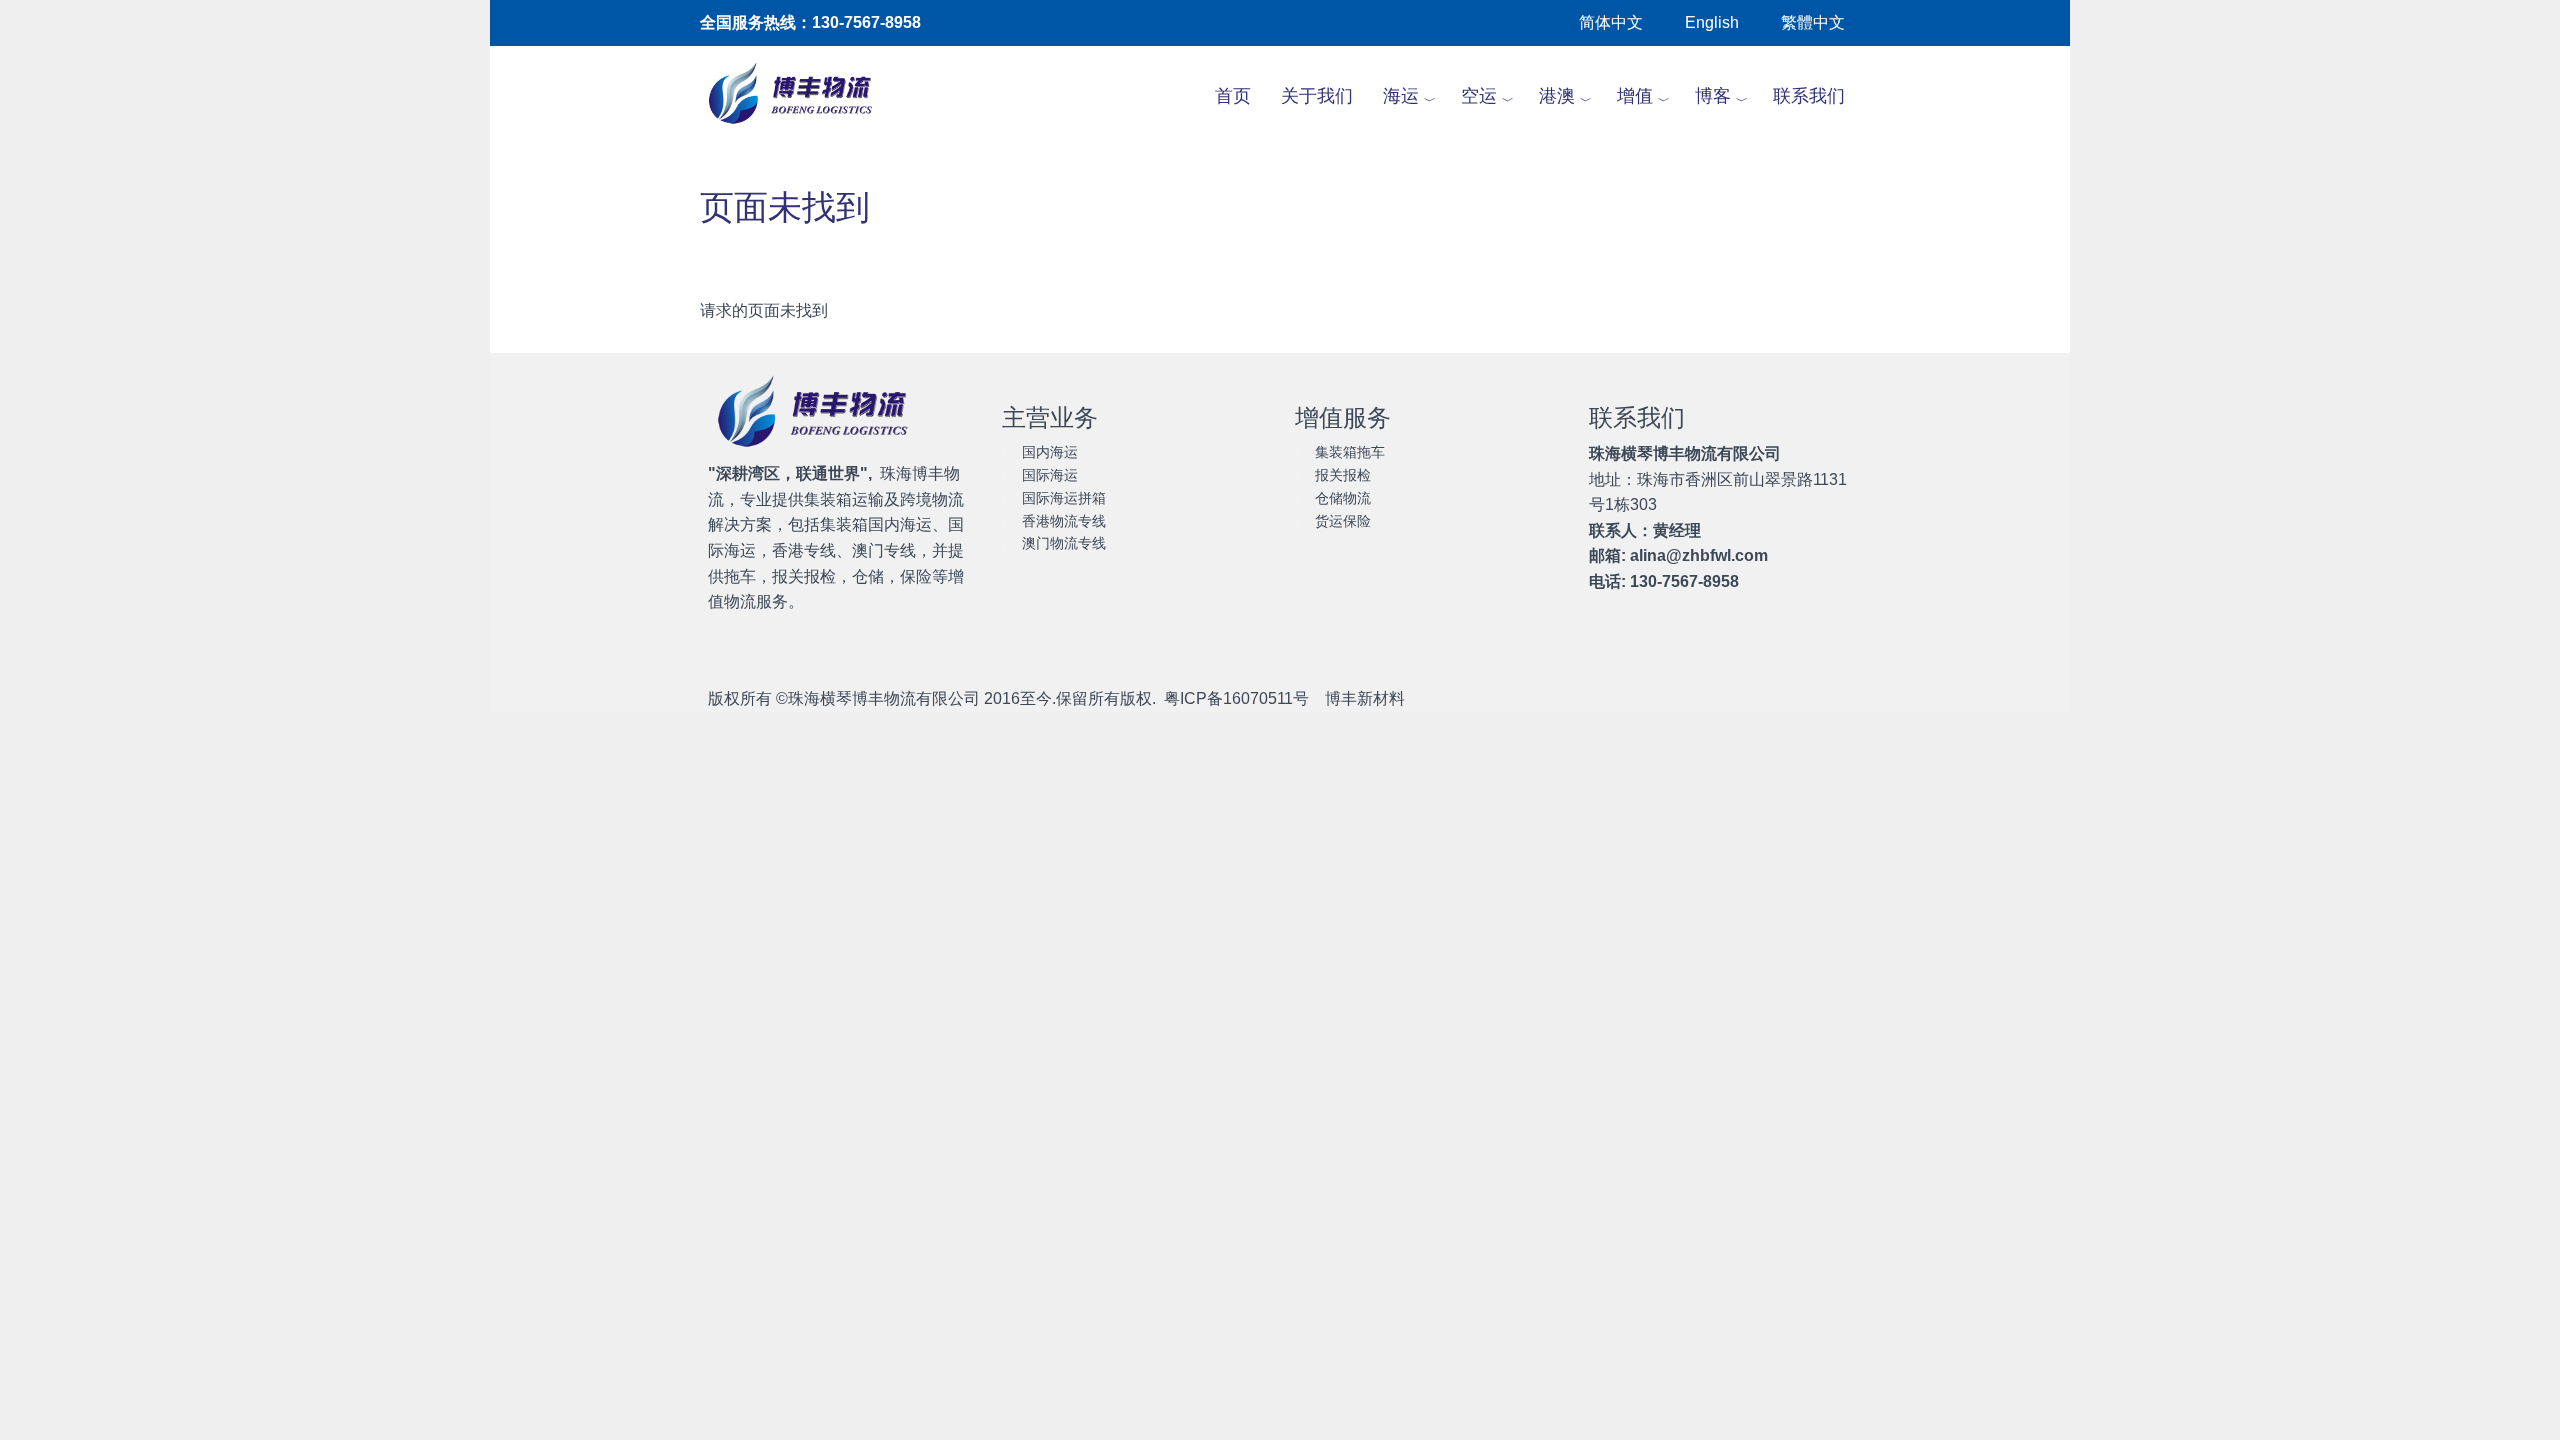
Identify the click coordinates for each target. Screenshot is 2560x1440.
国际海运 (1050, 475)
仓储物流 (1343, 498)
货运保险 (1343, 521)
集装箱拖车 (1350, 452)
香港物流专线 (1064, 521)
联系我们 (1809, 96)
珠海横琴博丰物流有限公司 (884, 698)
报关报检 (1343, 475)
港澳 (1557, 96)
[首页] (801, 96)
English (1712, 22)
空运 (1479, 96)
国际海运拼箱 (1064, 498)
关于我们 (1317, 96)
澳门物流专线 (1064, 543)
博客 (1713, 96)
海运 (1401, 96)
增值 (1635, 96)
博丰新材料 (1365, 698)
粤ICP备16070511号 (1236, 698)
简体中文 (1611, 22)
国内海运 (1050, 452)
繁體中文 (1813, 22)
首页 (1233, 96)
